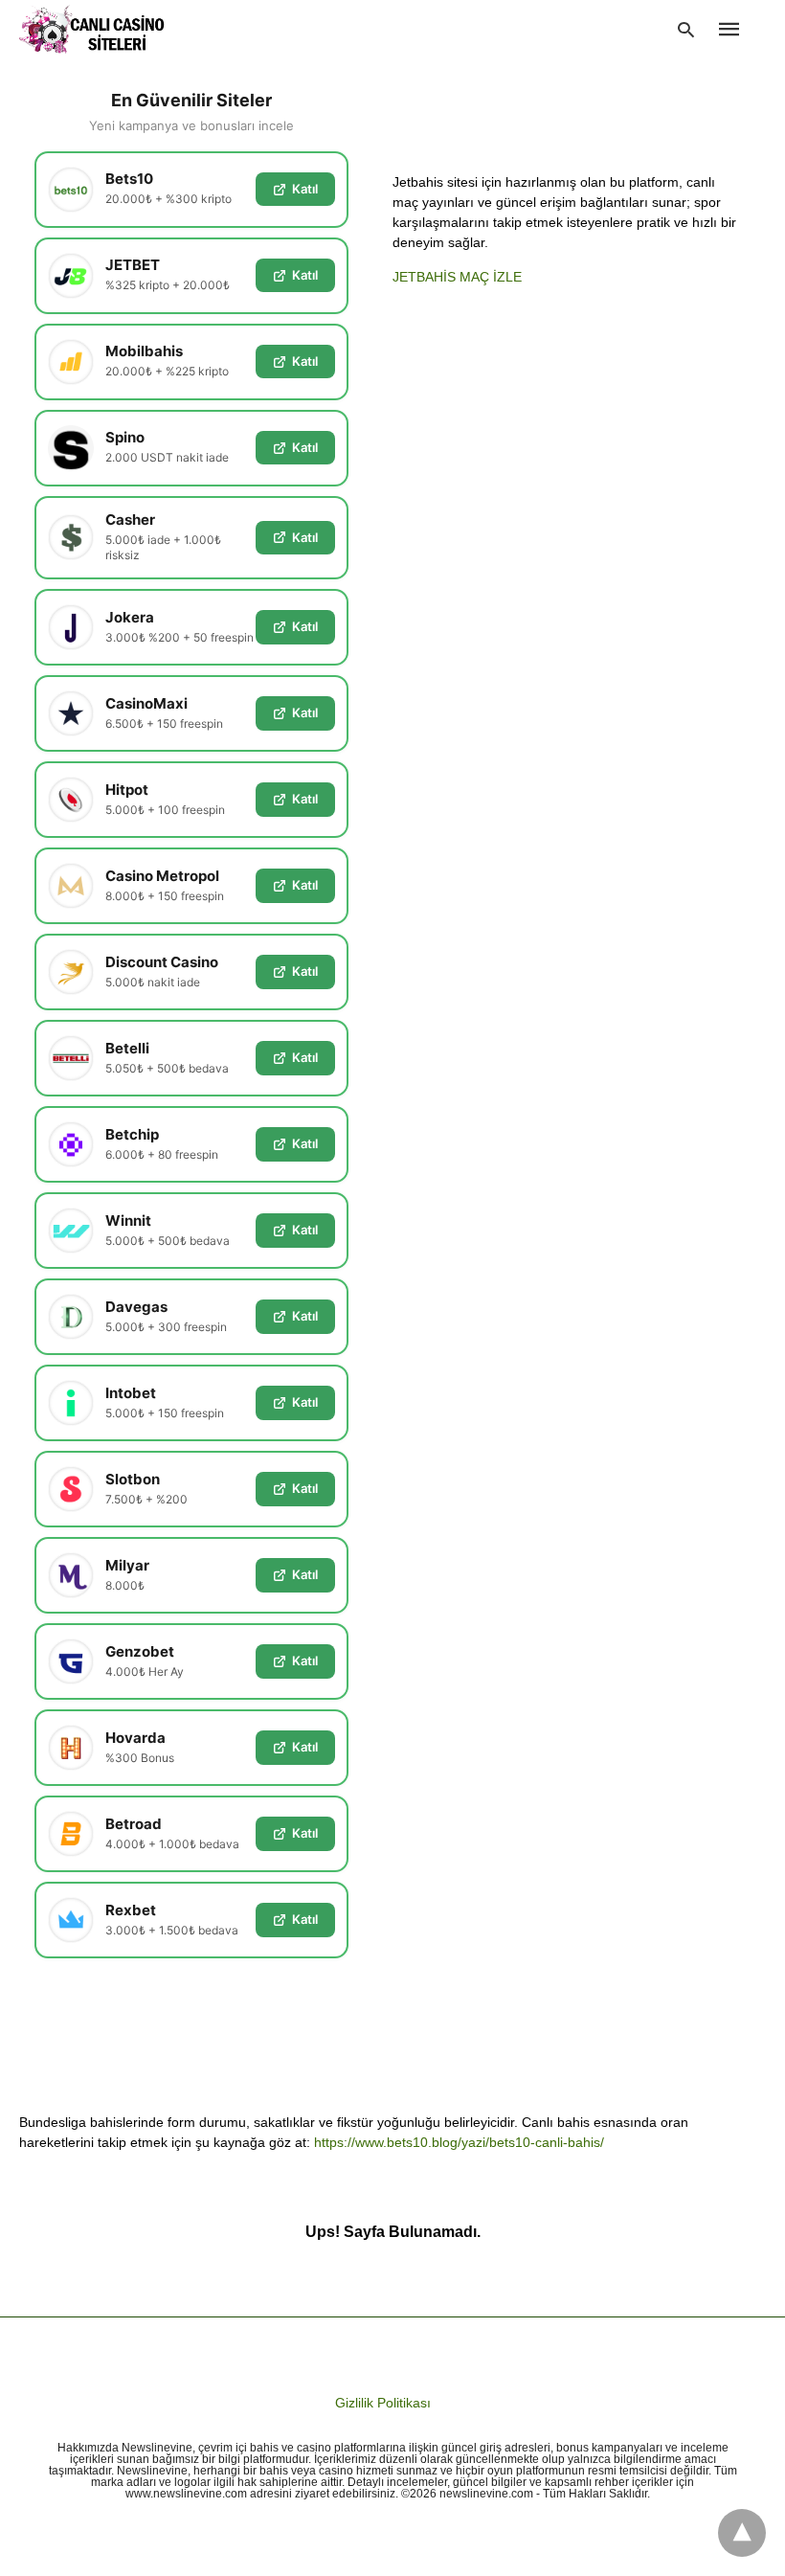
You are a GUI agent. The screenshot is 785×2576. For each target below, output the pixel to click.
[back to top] (742, 2533)
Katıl (305, 189)
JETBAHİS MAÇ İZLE (457, 277)
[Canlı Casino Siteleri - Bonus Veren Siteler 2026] (92, 29)
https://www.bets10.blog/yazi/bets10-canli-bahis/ (459, 2142)
